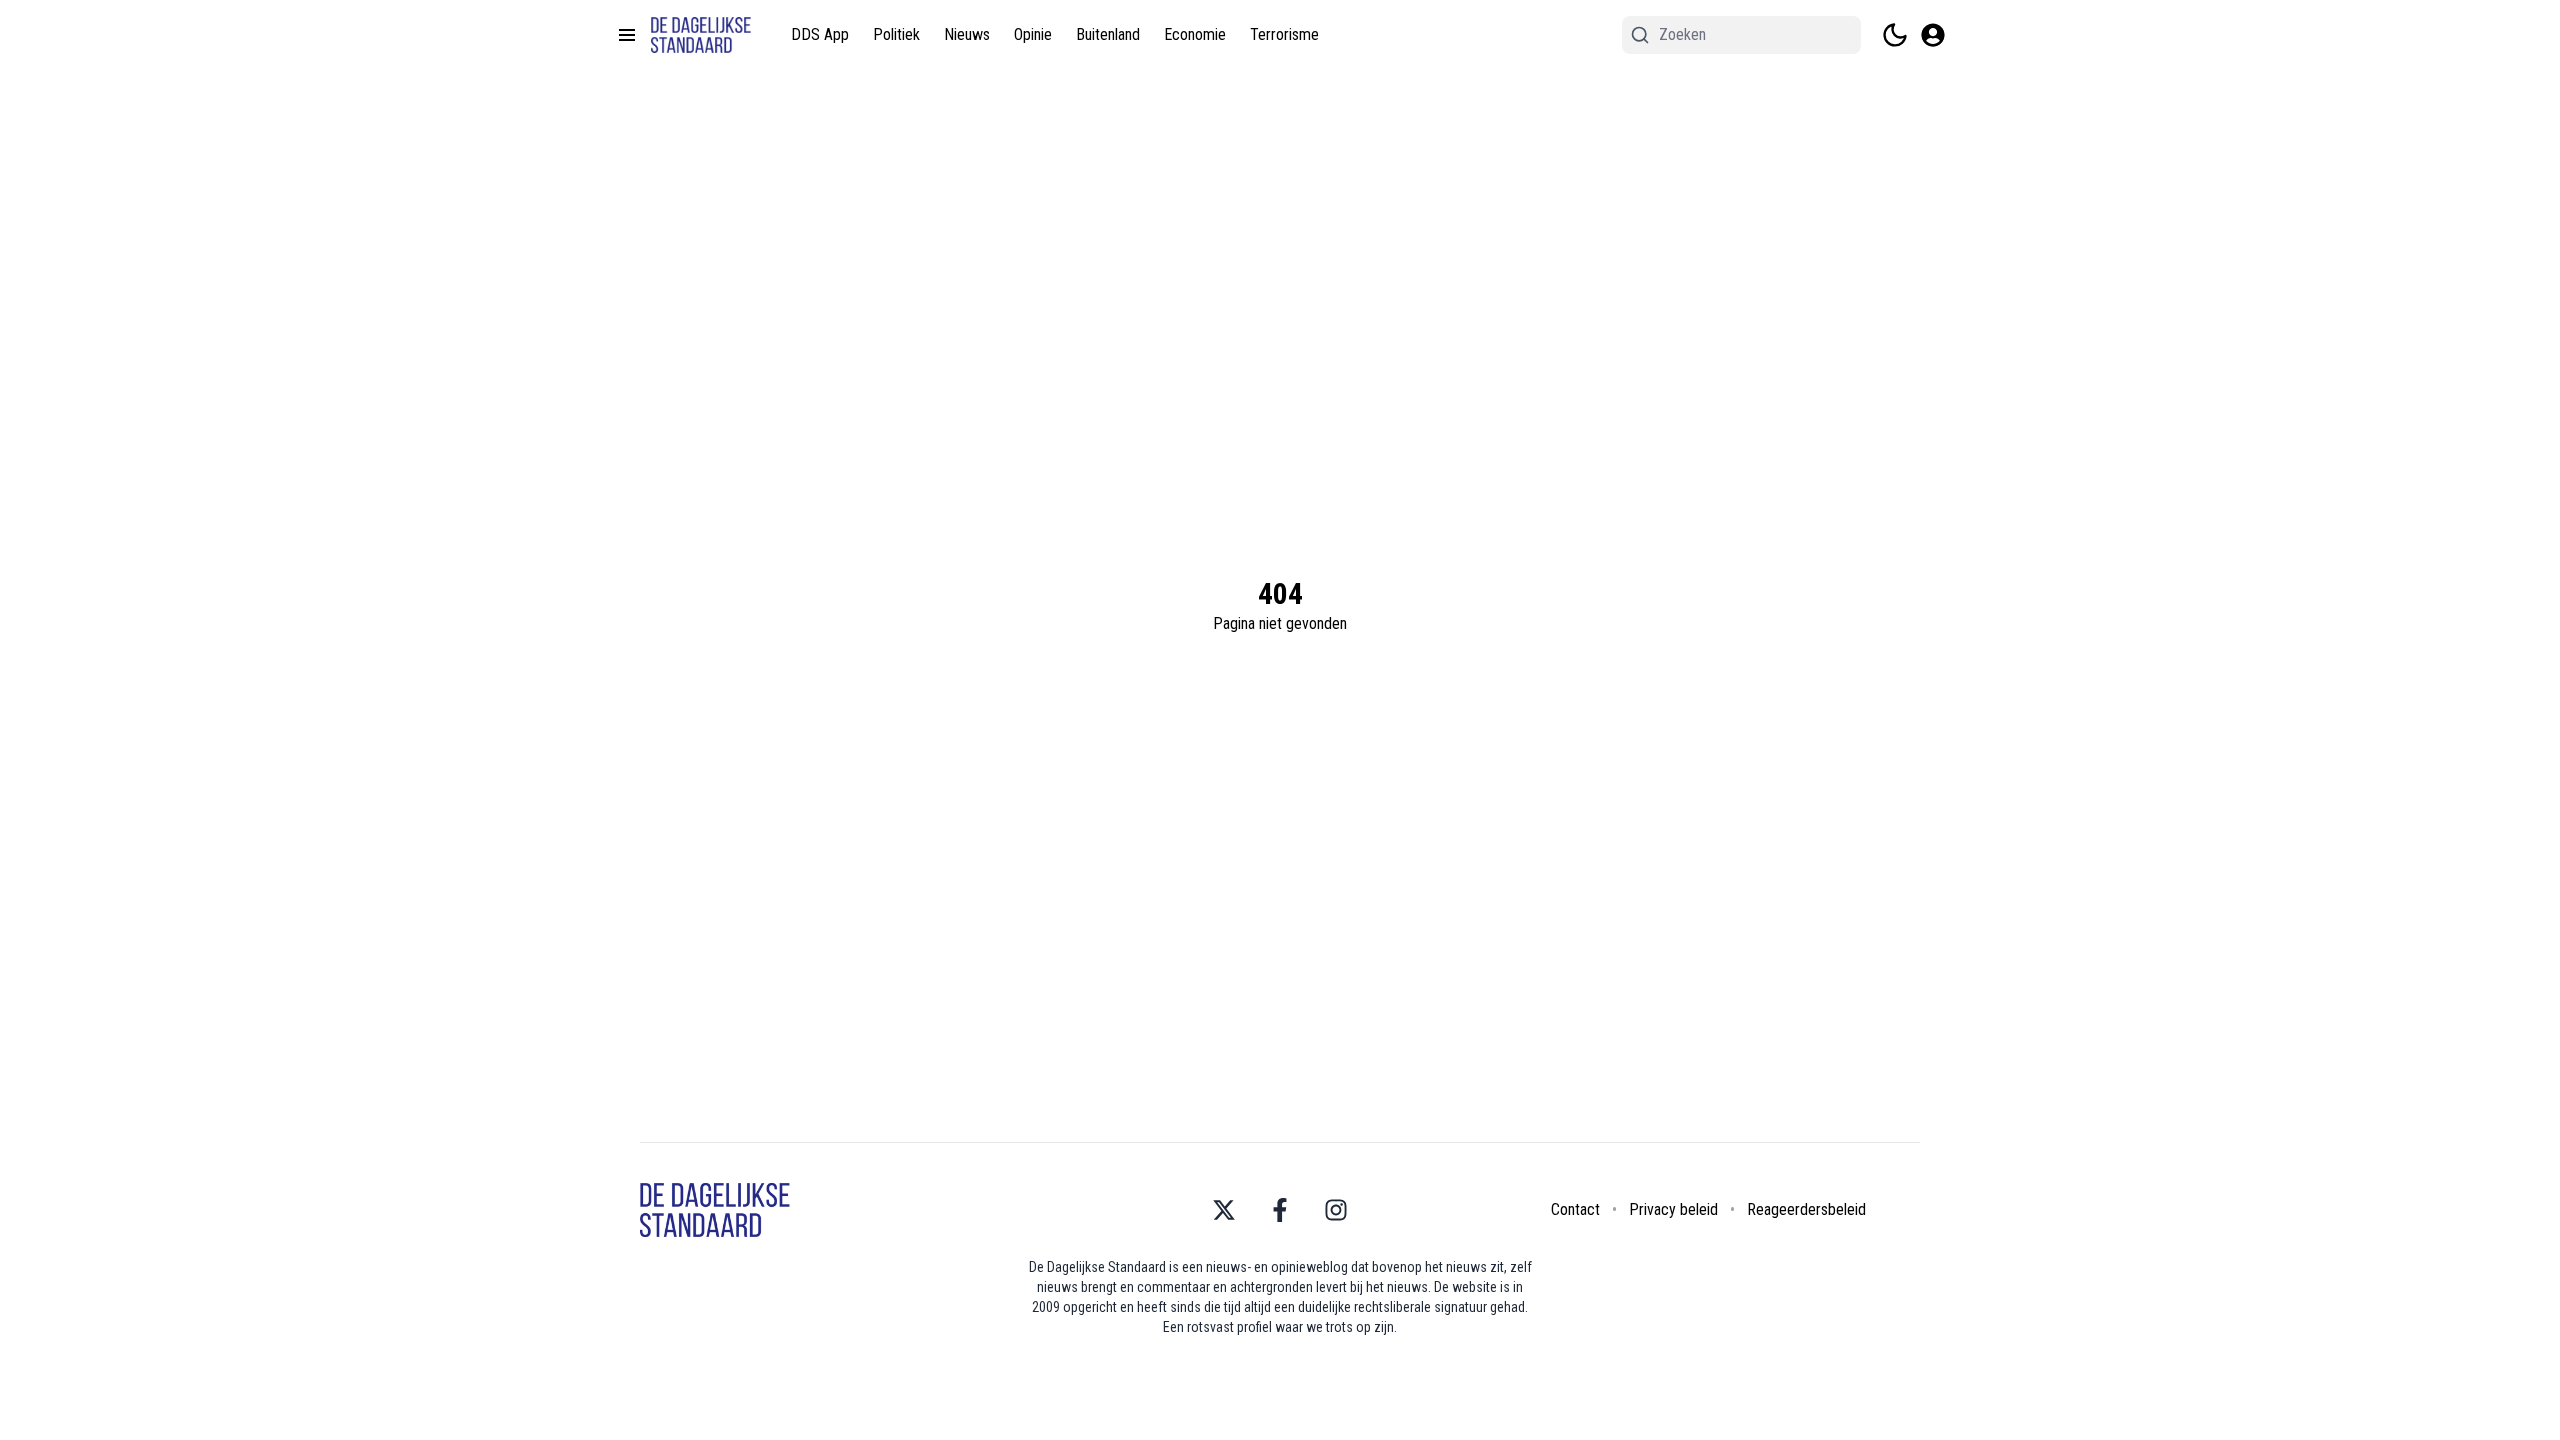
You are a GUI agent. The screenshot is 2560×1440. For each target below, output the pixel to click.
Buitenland (1108, 34)
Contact (1575, 1209)
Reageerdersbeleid (1806, 1209)
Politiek (896, 34)
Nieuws (967, 34)
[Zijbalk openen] (627, 35)
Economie (1195, 34)
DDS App (820, 34)
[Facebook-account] (1280, 1210)
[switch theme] (1895, 35)
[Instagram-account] (1336, 1210)
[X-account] (1224, 1210)
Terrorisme (1284, 34)
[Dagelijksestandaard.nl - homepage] (701, 35)
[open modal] (1933, 35)
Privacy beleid (1673, 1209)
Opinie (1033, 34)
